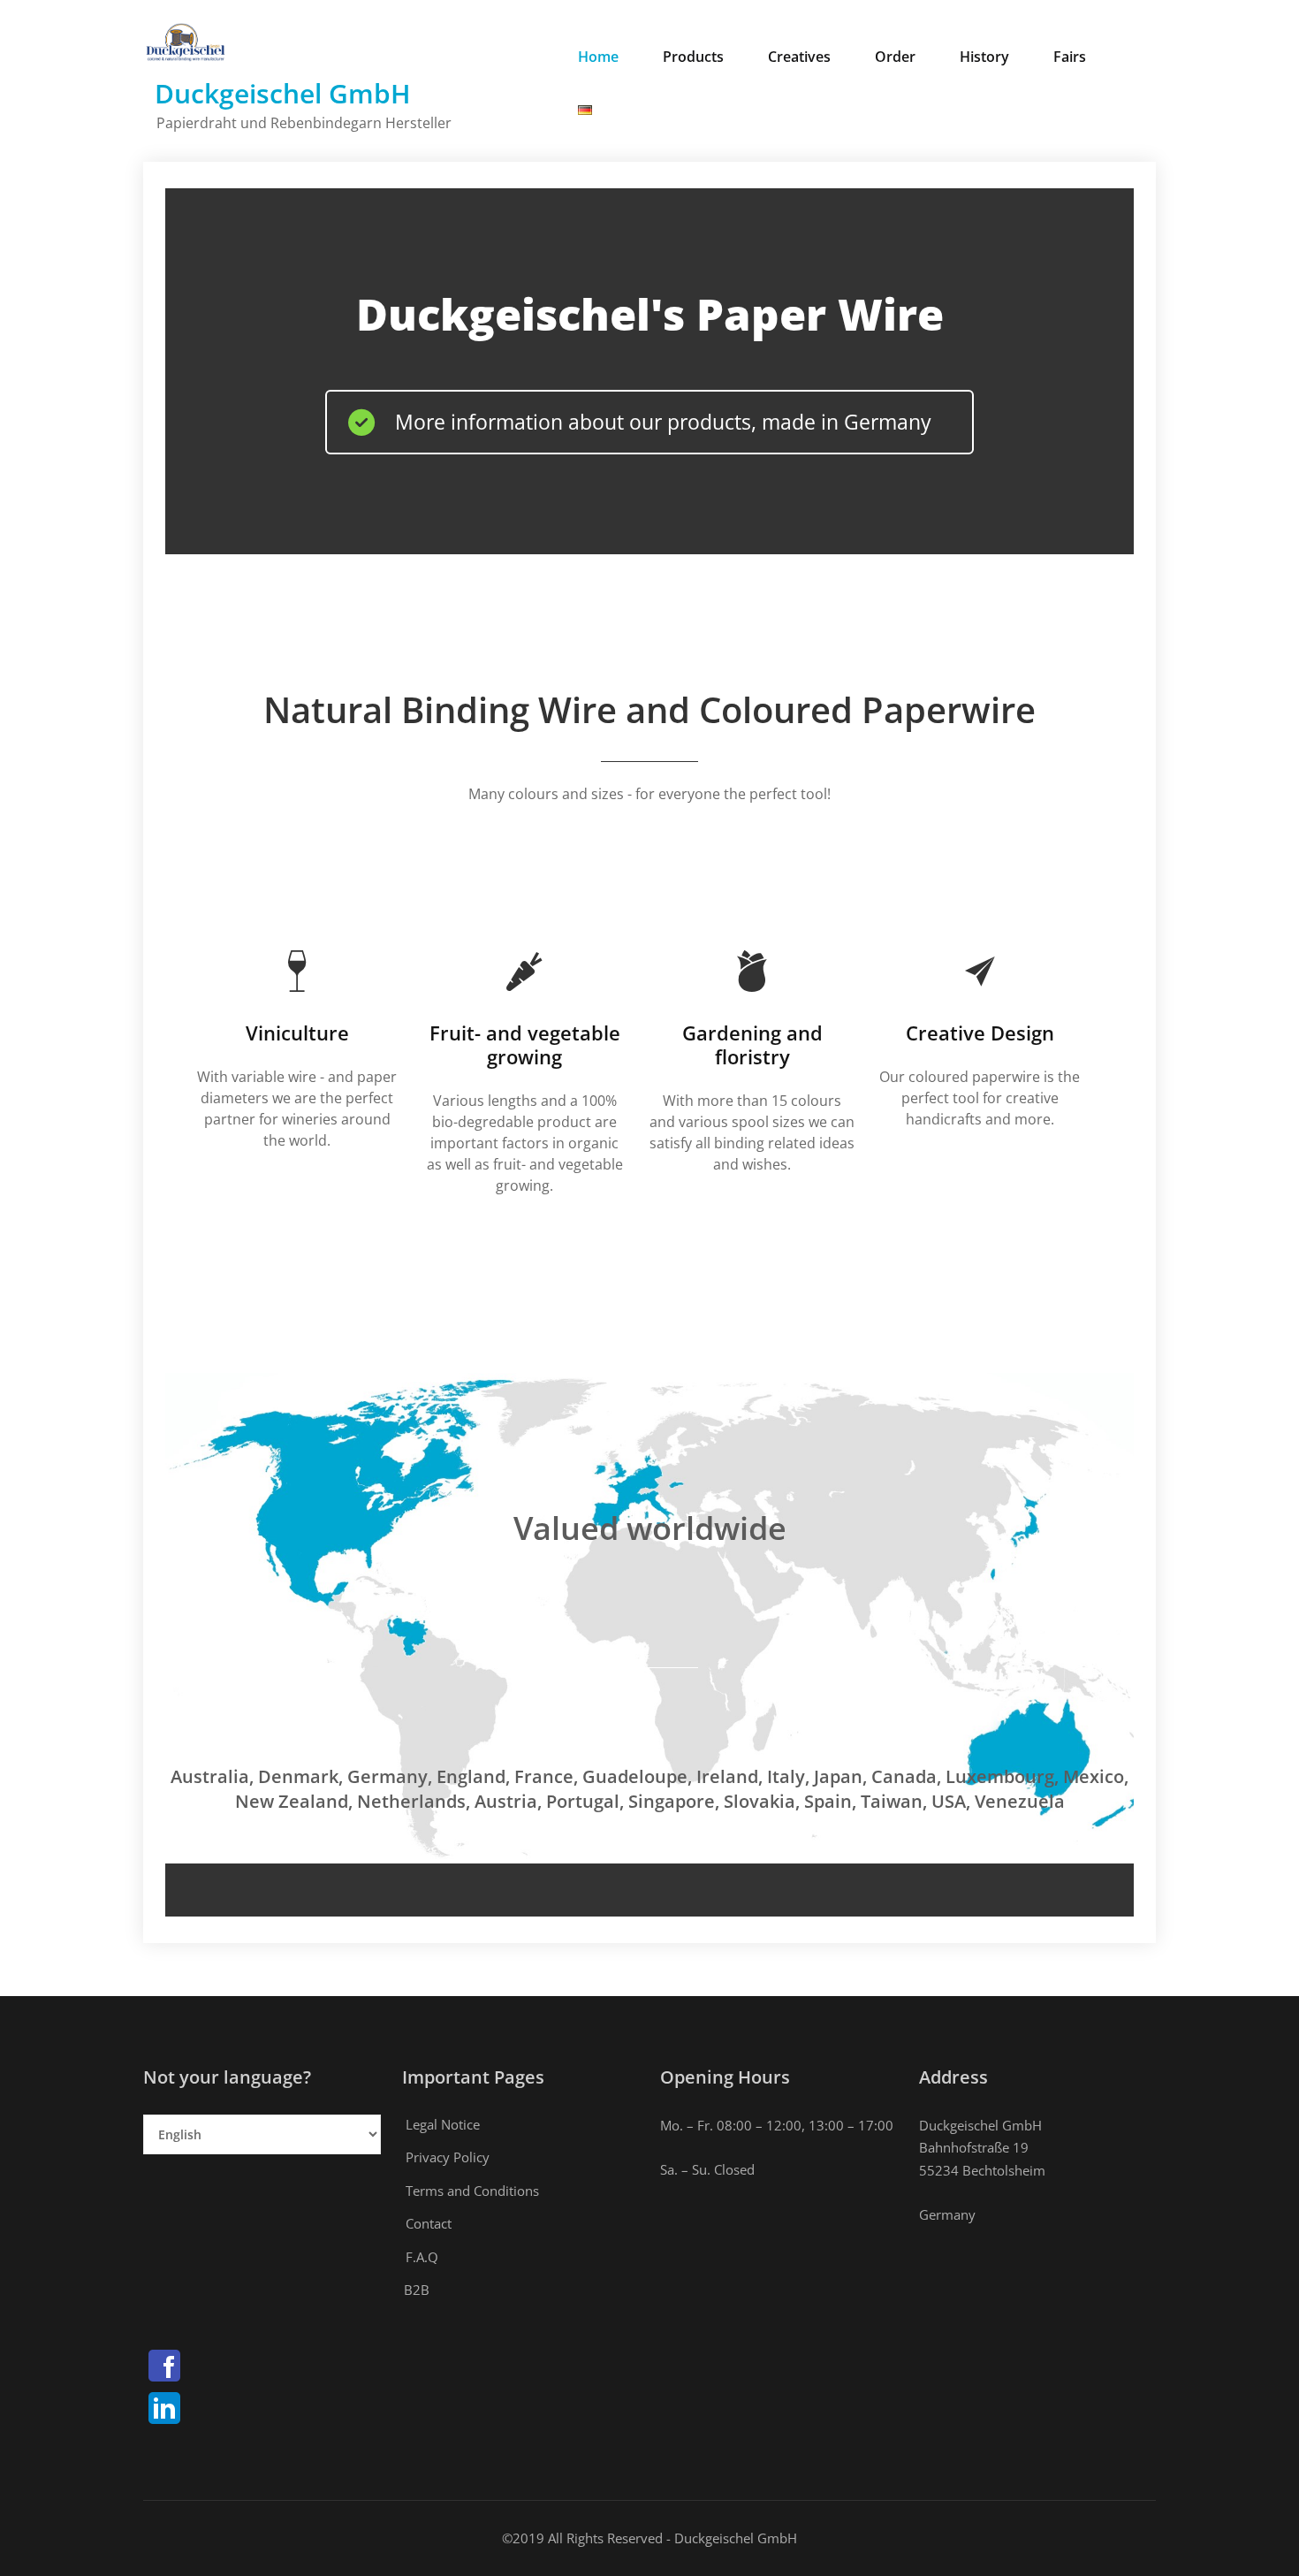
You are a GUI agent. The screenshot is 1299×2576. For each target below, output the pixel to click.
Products (693, 57)
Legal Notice (443, 2124)
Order (895, 57)
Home (598, 57)
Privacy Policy (448, 2157)
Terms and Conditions (472, 2191)
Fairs (1070, 57)
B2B (417, 2290)
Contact (429, 2223)
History (984, 57)
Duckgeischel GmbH (283, 93)
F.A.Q (422, 2257)
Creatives (799, 57)
